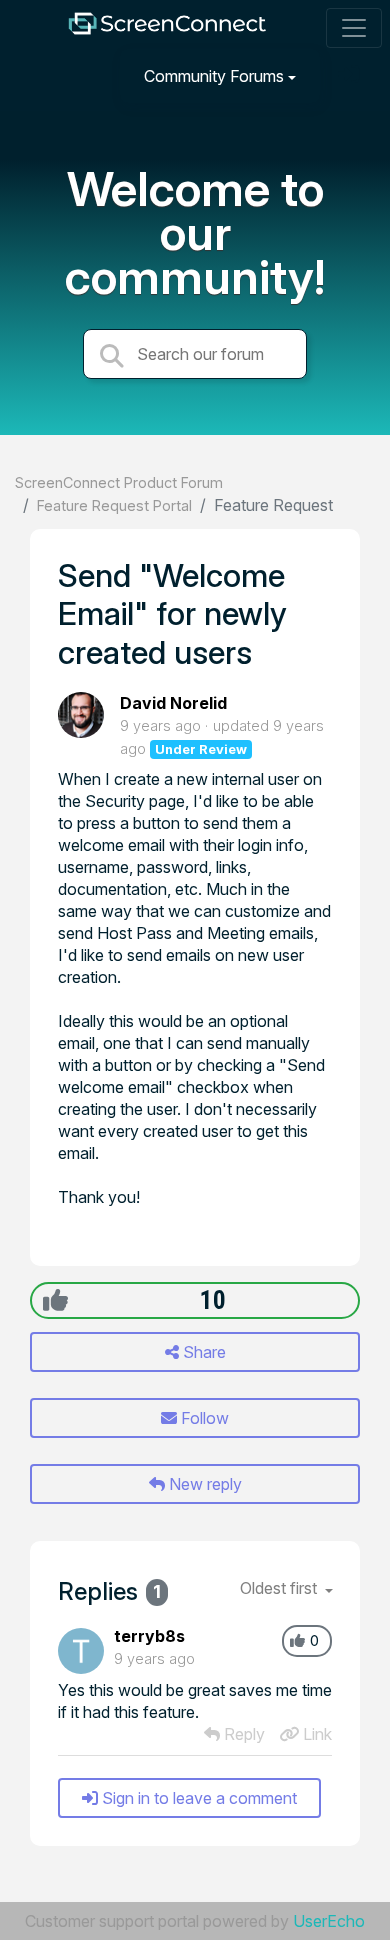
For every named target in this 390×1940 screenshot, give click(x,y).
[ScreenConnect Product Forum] (167, 28)
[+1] (55, 1300)
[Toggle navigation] (354, 28)
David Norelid (173, 703)
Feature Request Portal (114, 505)
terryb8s (149, 1636)
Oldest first (280, 1588)
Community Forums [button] (214, 76)
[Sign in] (351, 75)
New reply (203, 1484)
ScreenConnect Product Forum (119, 482)
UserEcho (329, 1921)
